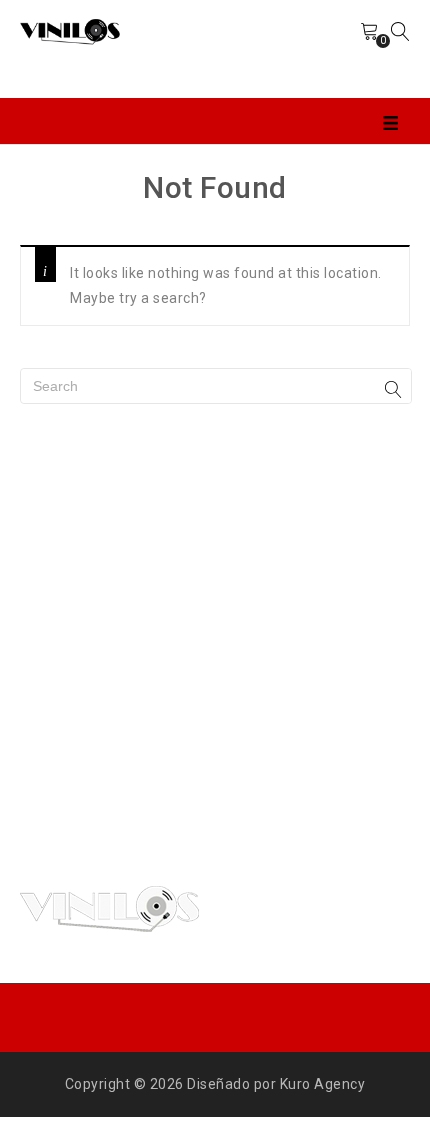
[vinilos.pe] (70, 30)
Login (324, 49)
